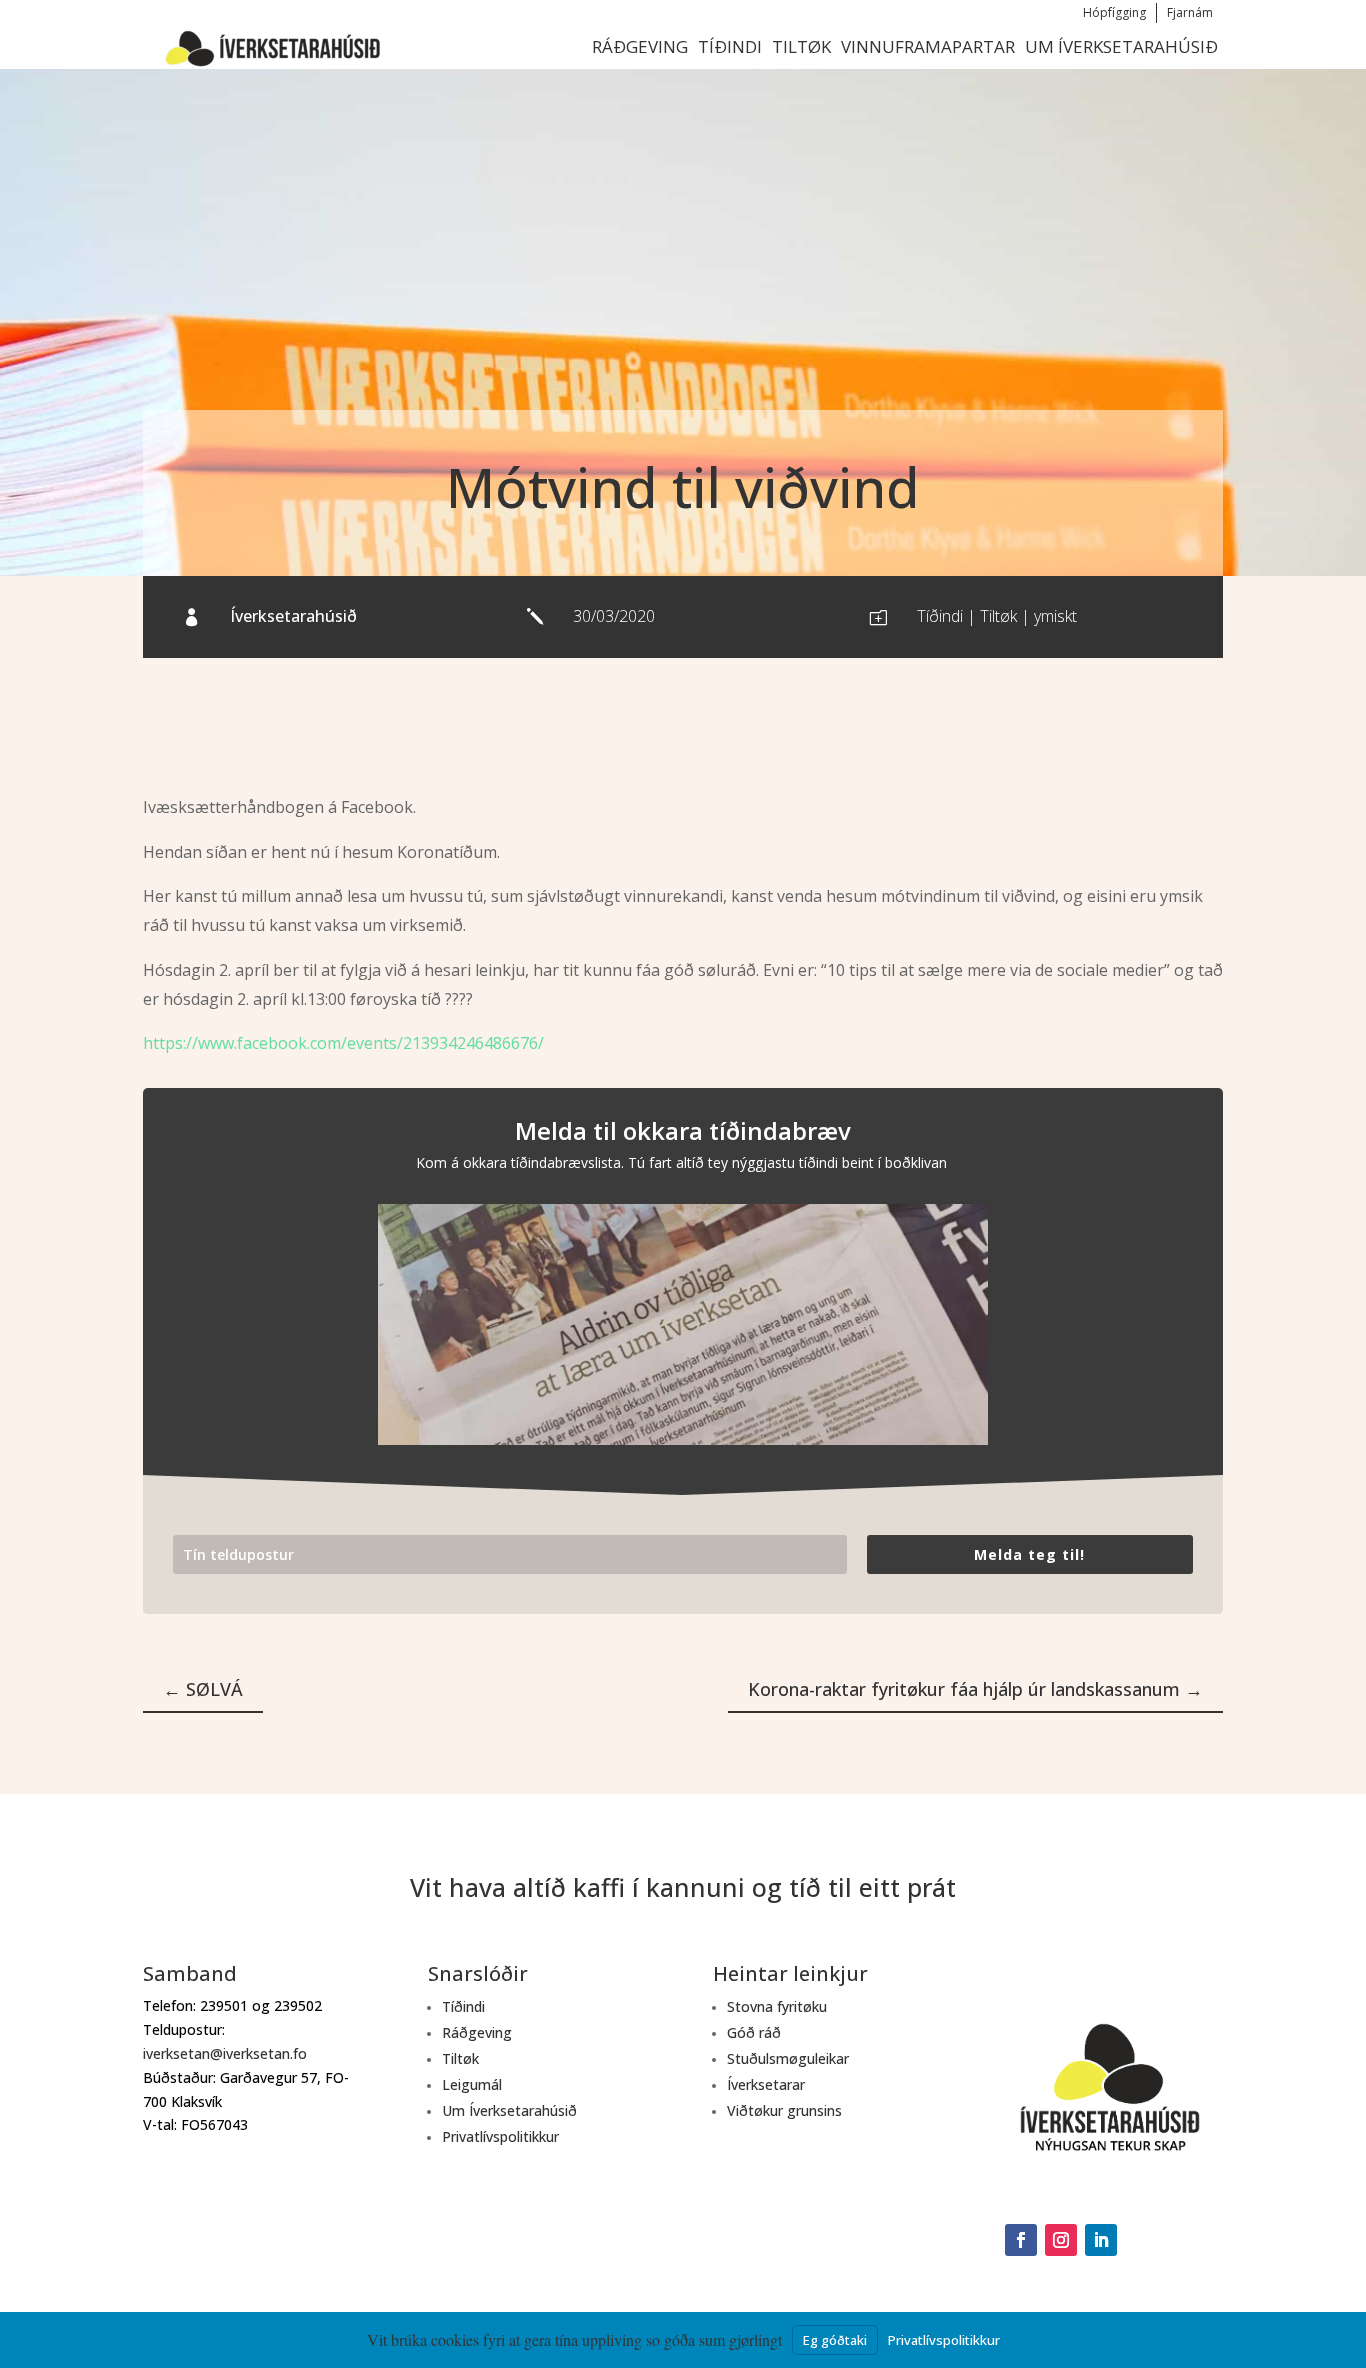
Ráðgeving (640, 46)
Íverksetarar (766, 2084)
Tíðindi (730, 46)
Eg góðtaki (835, 2340)
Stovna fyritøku (777, 2006)
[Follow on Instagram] (1061, 2240)
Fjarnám (1190, 12)
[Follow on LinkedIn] (1101, 2240)
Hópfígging (1114, 12)
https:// (170, 1043)
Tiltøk (801, 46)
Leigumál (472, 2084)
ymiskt (1055, 616)
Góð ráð (754, 2032)
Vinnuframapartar (928, 46)
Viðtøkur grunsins (784, 2110)
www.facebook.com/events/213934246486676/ (371, 1043)
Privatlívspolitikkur (500, 2136)
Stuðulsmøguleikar (788, 2058)
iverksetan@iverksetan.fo (225, 2053)
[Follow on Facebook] (1021, 2240)
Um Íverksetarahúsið (1121, 46)
